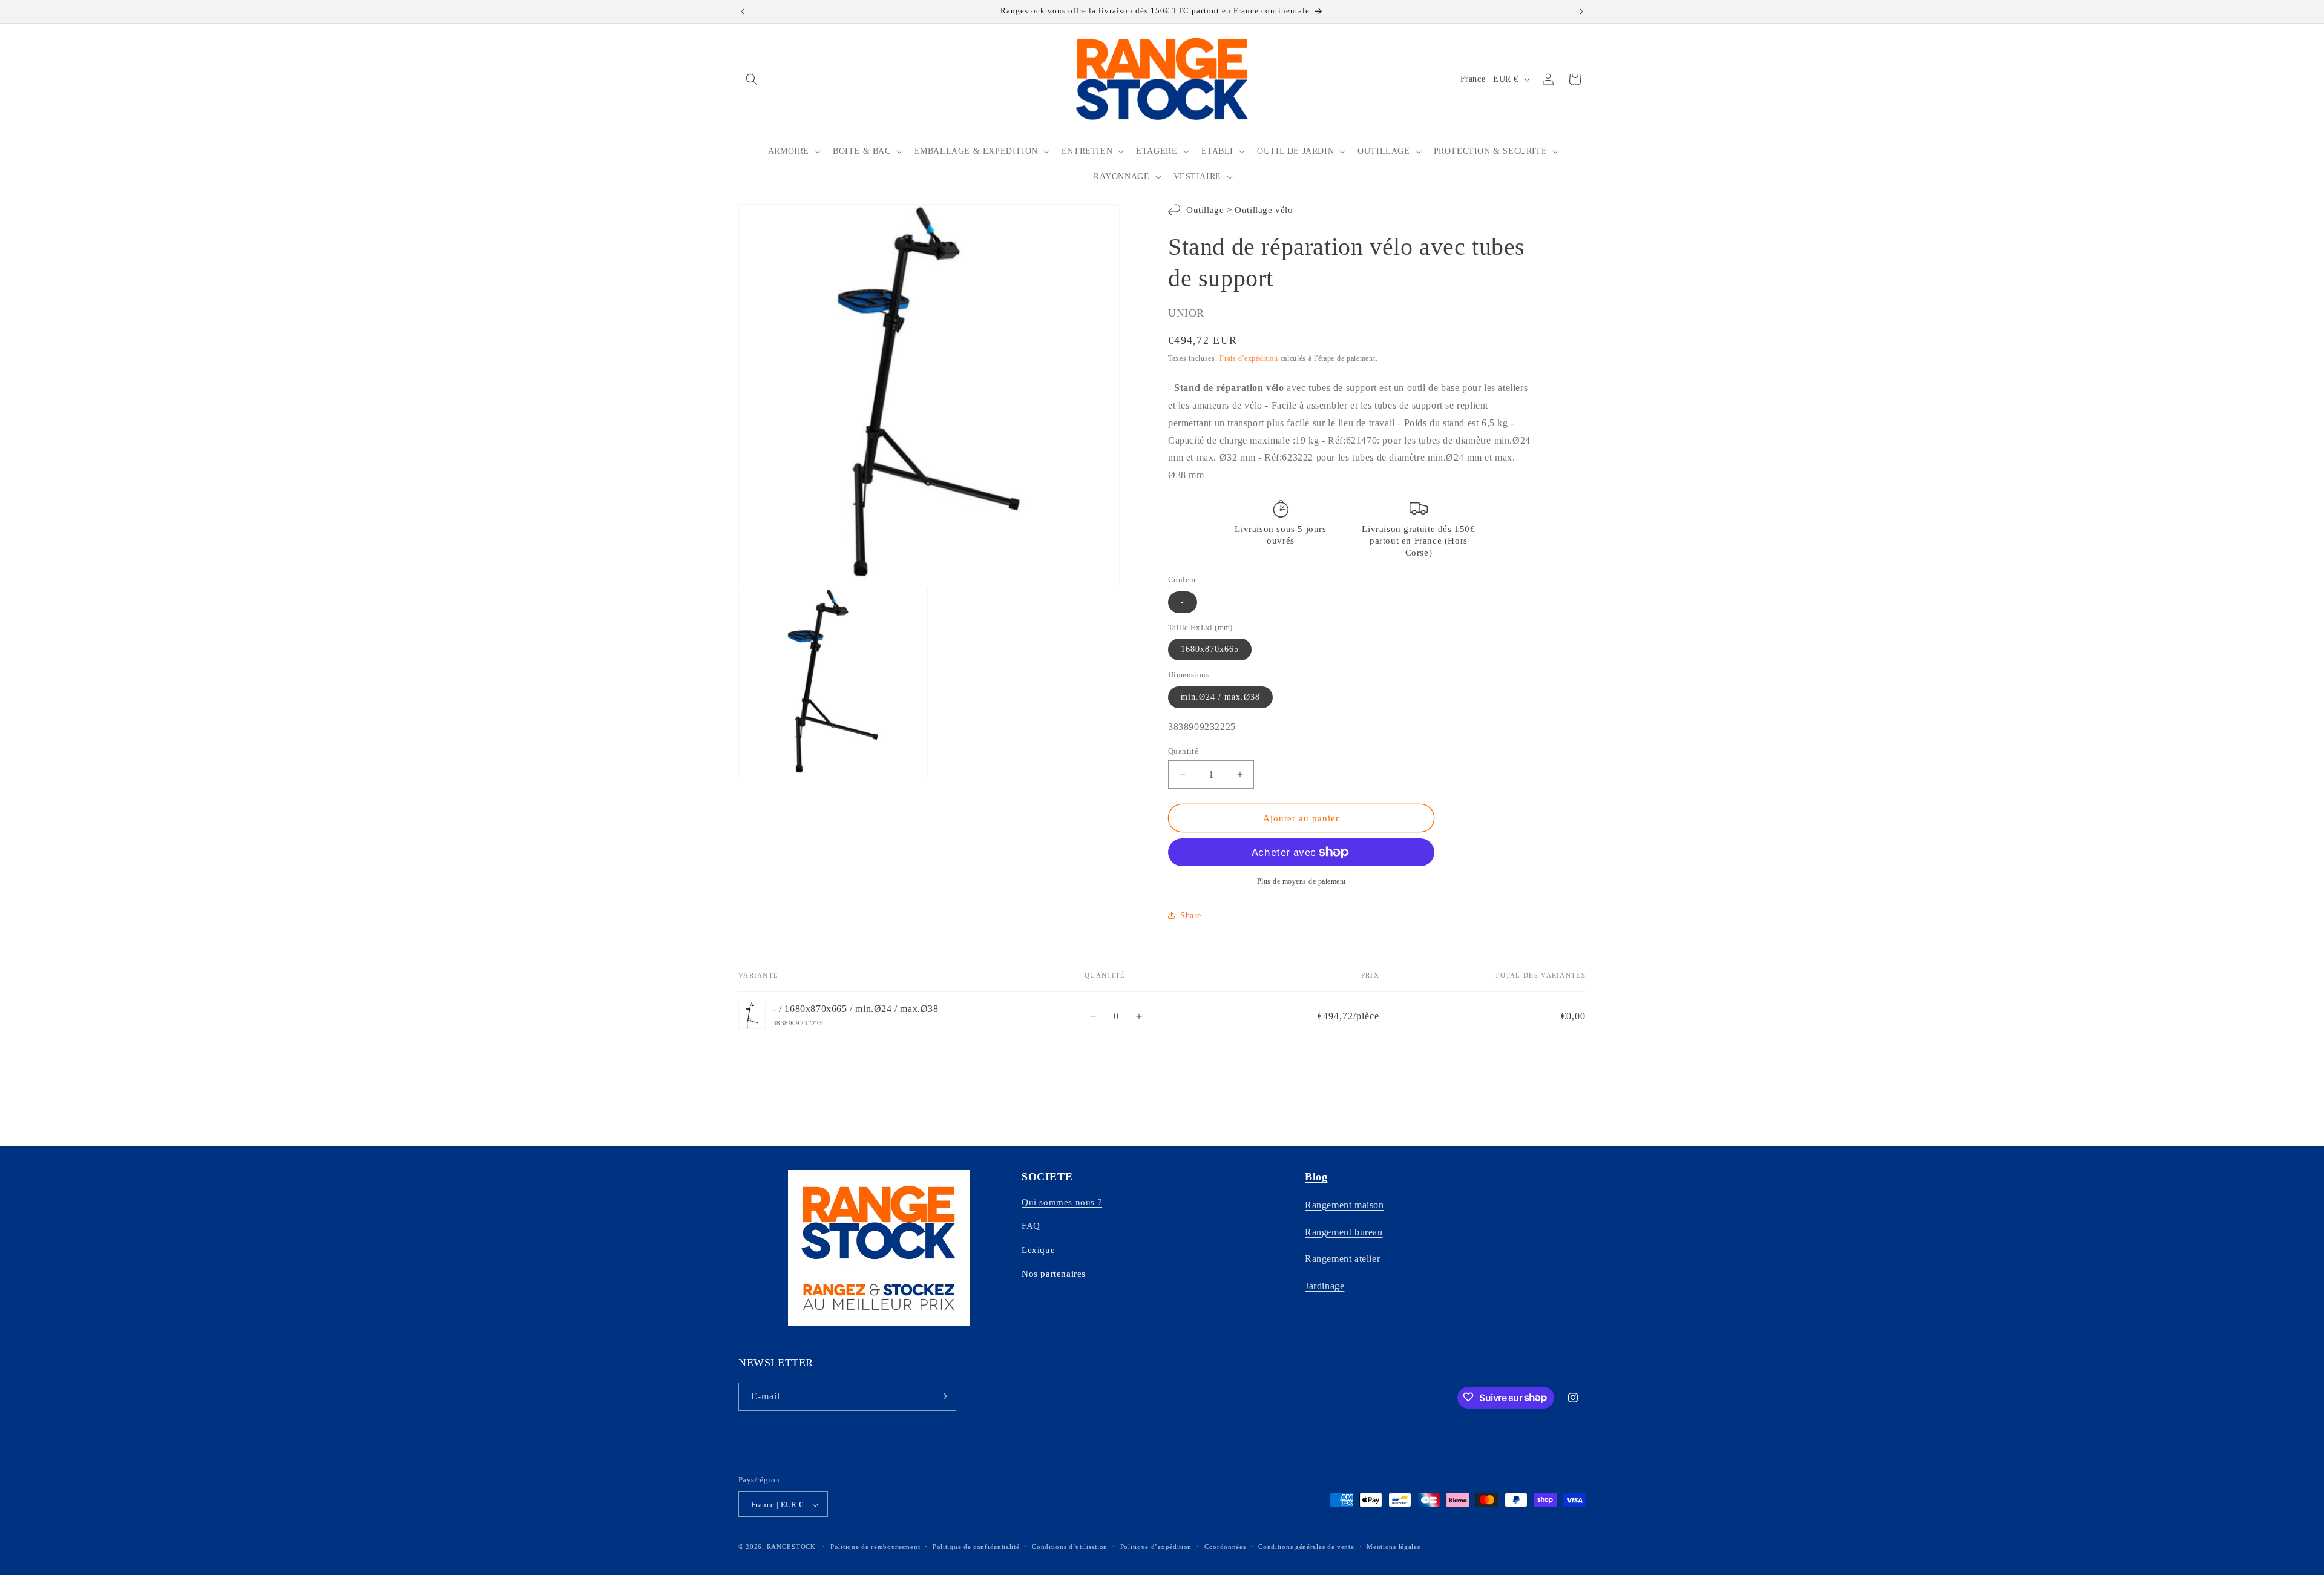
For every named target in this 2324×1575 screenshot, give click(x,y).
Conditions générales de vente (1306, 1547)
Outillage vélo (1264, 210)
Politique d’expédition (1156, 1547)
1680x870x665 (1210, 649)
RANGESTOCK (791, 1547)
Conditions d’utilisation (1070, 1547)
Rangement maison (1344, 1204)
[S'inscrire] (942, 1396)
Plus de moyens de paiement (1302, 881)
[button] (752, 79)
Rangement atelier (1342, 1259)
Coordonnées (1225, 1547)
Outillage (1205, 210)
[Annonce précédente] (743, 12)
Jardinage (1324, 1286)
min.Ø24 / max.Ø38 (1220, 697)
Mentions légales (1393, 1547)
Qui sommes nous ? (1062, 1202)
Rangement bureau (1344, 1231)
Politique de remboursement (875, 1547)
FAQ (1031, 1226)
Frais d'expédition (1249, 358)
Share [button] (1191, 916)
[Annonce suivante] (1581, 12)
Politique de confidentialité (976, 1547)
